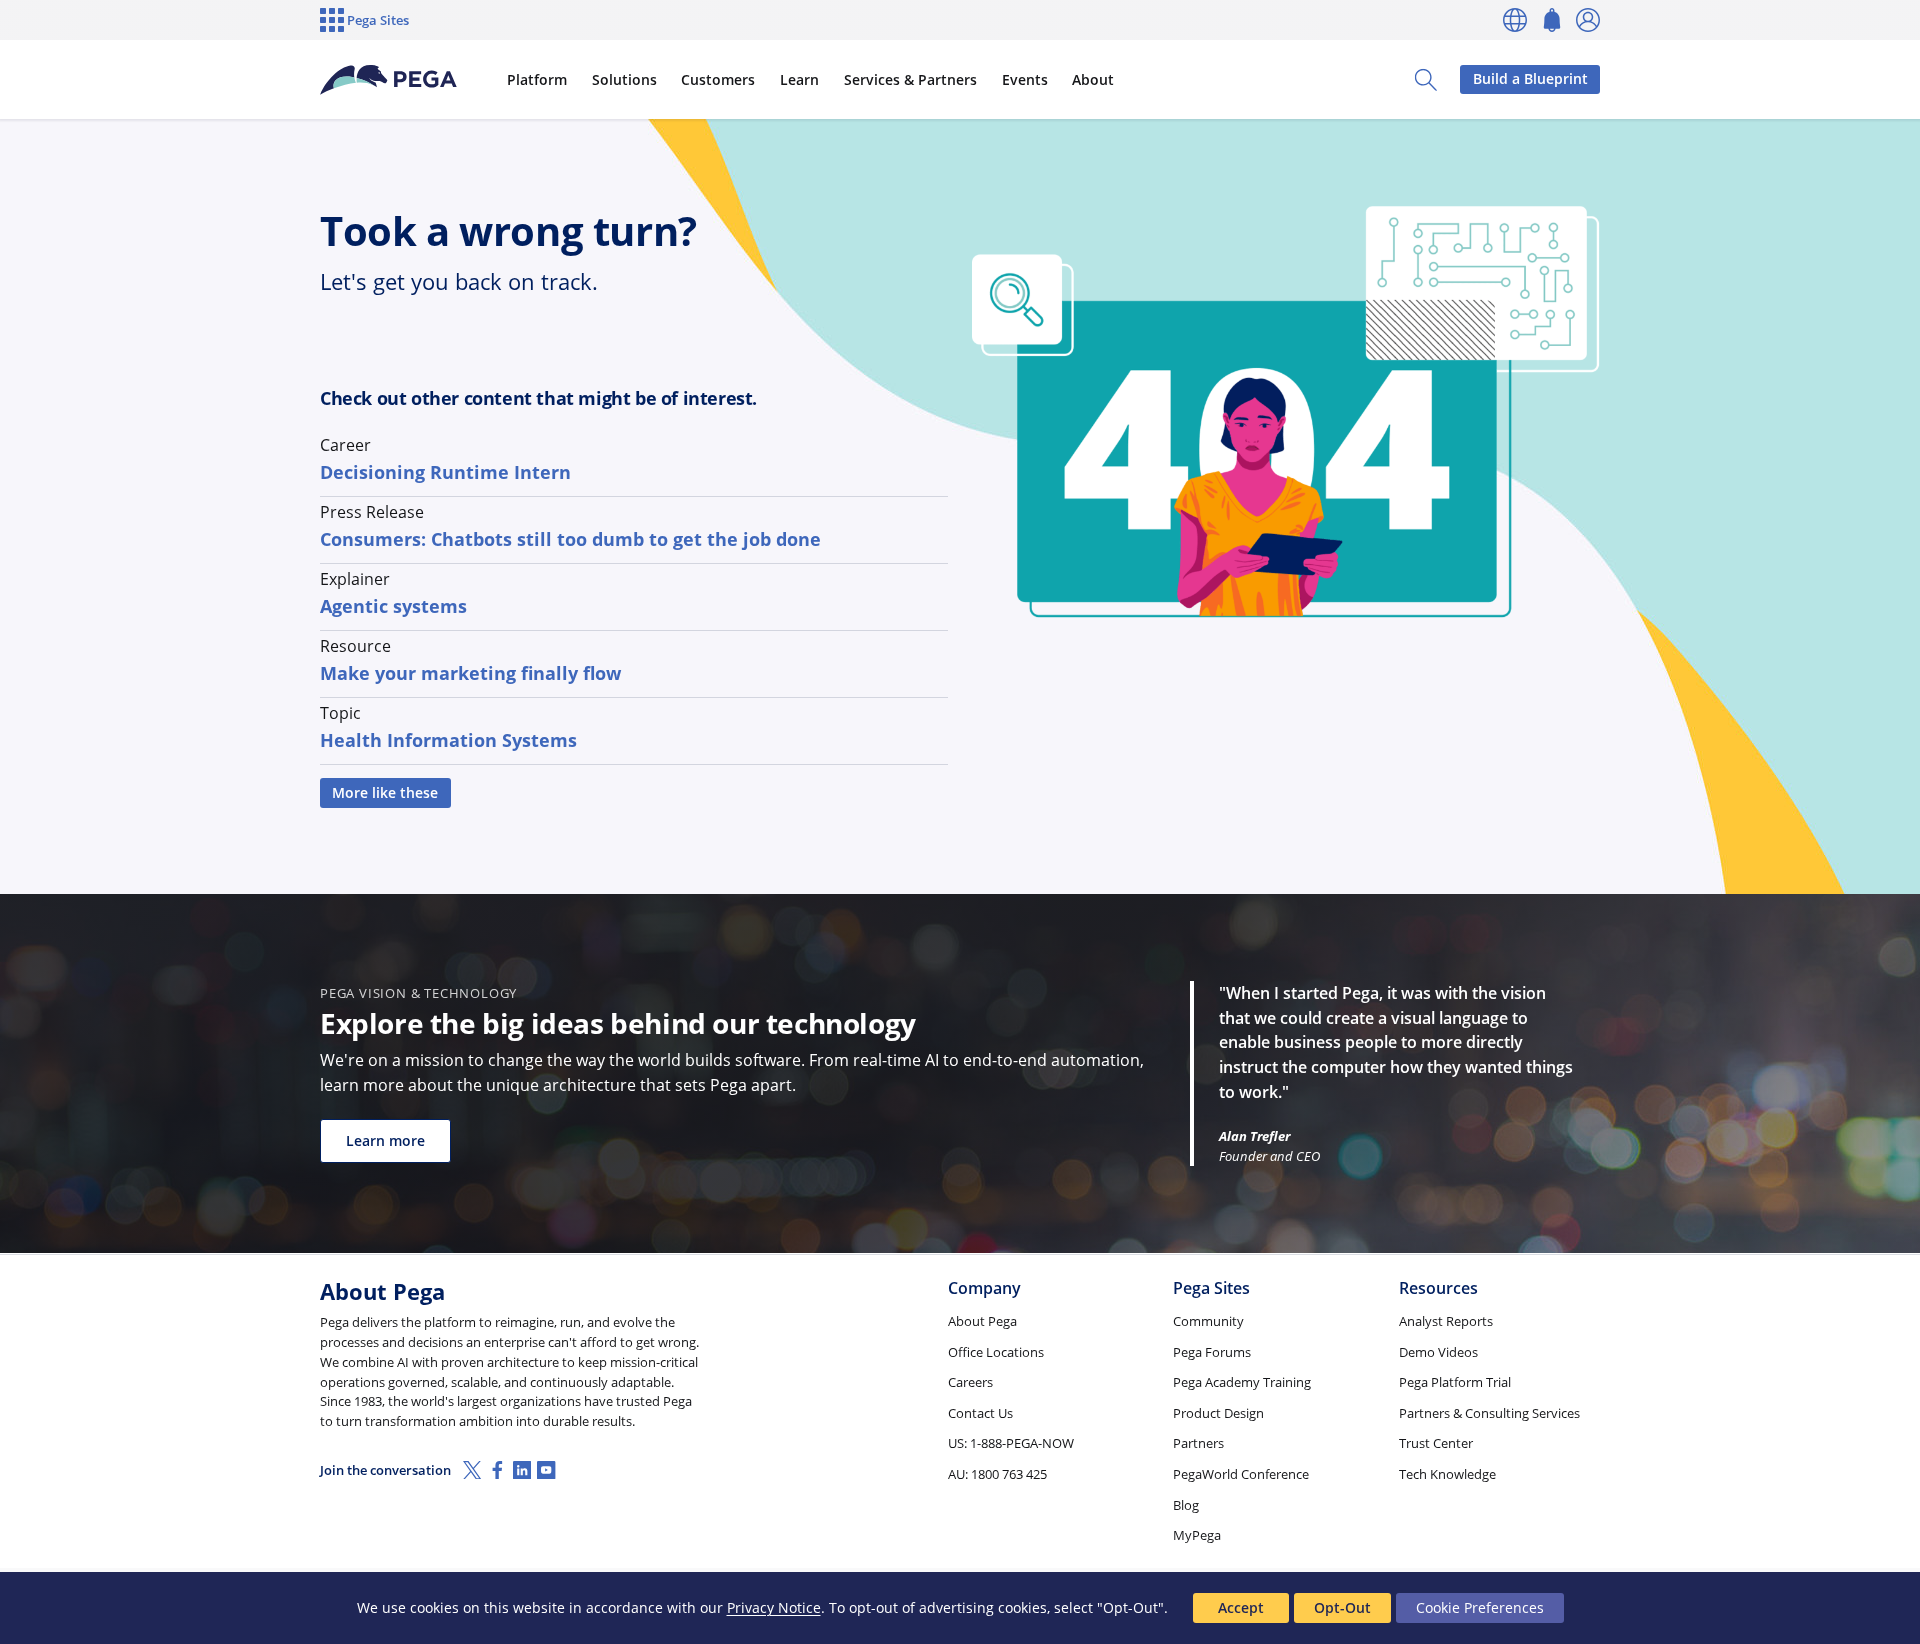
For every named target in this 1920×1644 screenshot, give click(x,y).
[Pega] (389, 80)
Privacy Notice (774, 1607)
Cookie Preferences (1480, 1607)
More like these (385, 792)
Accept (1241, 1607)
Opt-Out (1342, 1607)
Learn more (385, 1140)
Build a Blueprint (1530, 78)
